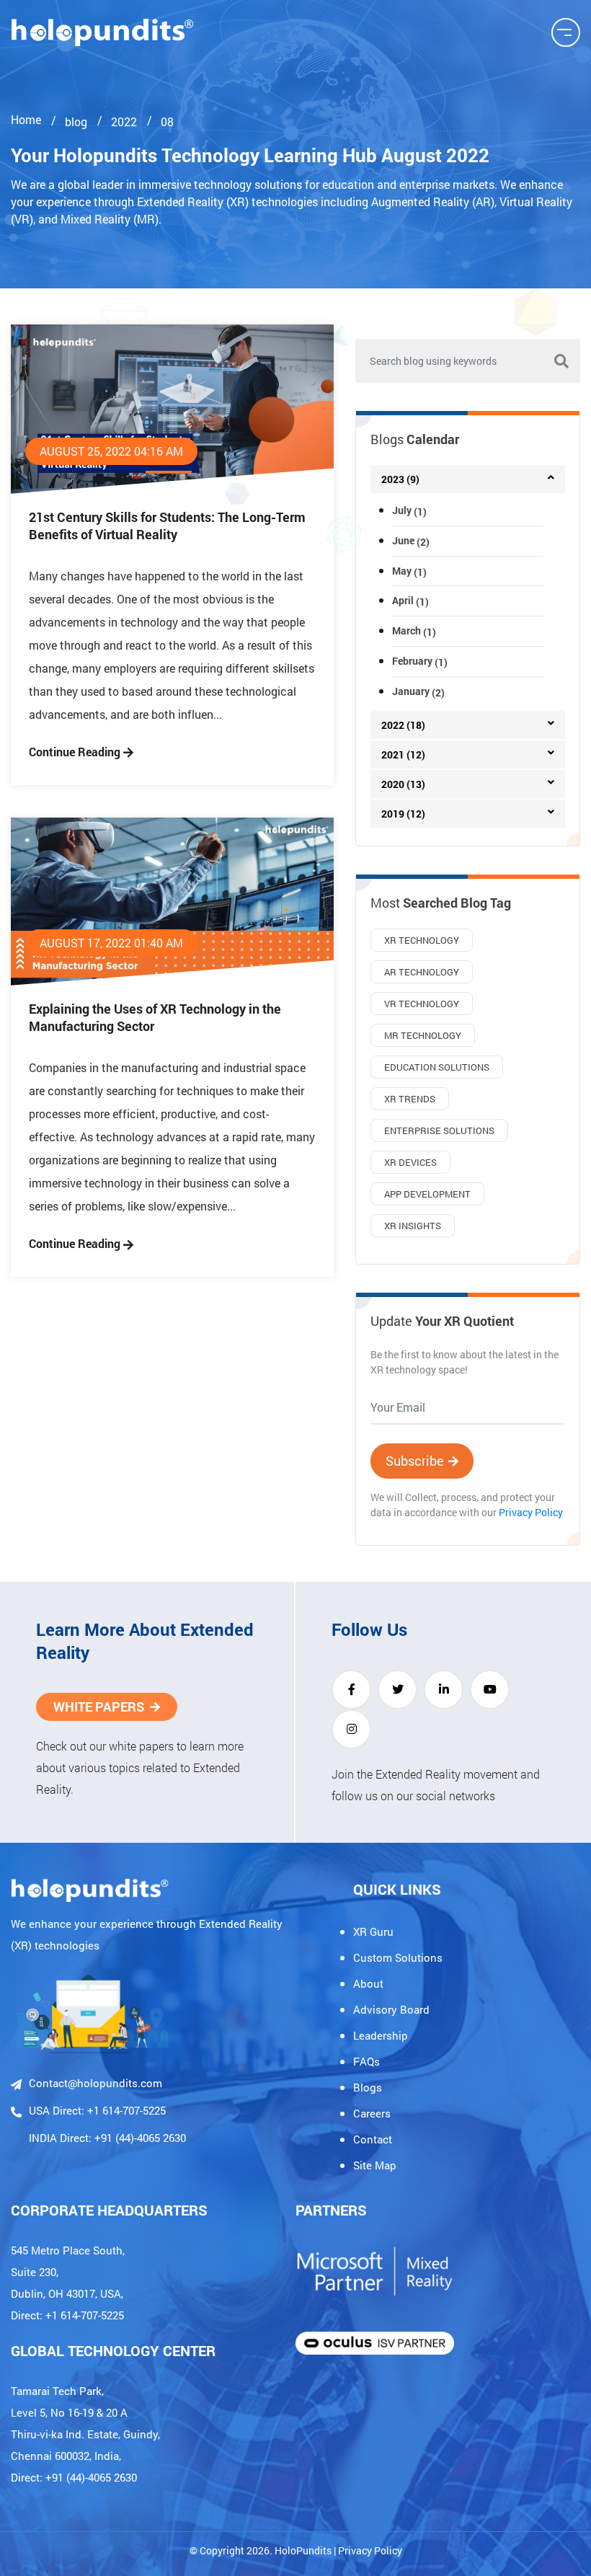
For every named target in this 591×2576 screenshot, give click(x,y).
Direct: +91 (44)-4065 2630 (74, 2477)
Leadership (381, 2035)
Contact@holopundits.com (95, 2083)
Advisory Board (391, 2009)
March (414, 630)
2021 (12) (403, 754)
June (411, 540)
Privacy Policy (531, 1512)
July (409, 510)
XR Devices (410, 1162)
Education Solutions (437, 1067)
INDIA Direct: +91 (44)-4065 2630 (107, 2138)
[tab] (468, 479)
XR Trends (410, 1099)
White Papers (99, 1707)
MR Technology (423, 1035)
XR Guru (373, 1931)
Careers (372, 2113)
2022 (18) (403, 725)
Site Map (375, 2165)
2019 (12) (403, 814)
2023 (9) (400, 479)
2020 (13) (403, 784)
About (368, 1983)
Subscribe (415, 1461)
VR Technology (422, 1004)
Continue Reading (76, 752)
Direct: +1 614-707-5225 (67, 2315)
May (409, 571)
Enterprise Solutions (439, 1130)
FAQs (366, 2061)
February (420, 661)
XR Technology (422, 940)
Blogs (368, 2087)
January (418, 691)
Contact (373, 2139)
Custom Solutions (398, 1957)
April (410, 600)
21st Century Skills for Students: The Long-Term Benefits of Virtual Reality (167, 526)
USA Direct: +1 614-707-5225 (97, 2110)
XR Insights (413, 1226)
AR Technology (422, 972)
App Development (427, 1194)
